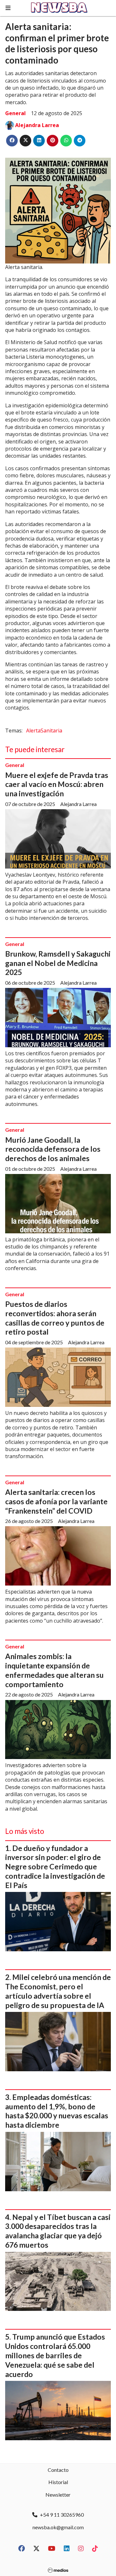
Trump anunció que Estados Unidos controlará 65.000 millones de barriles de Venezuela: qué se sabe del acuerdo (55, 2355)
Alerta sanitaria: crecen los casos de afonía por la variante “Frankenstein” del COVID (56, 1501)
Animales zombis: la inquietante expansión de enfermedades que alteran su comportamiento (54, 1670)
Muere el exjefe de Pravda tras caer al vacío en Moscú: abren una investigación (57, 784)
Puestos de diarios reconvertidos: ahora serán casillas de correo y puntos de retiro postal (55, 1318)
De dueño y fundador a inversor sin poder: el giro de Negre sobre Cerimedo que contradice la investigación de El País (55, 1867)
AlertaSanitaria (44, 731)
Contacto (58, 2470)
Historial (58, 2482)
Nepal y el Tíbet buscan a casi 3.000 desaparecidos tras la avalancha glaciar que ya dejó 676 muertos (58, 2231)
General (15, 113)
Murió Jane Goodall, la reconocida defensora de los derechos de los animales (53, 1149)
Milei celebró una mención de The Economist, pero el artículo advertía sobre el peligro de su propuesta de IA (58, 1991)
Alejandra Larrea (37, 125)
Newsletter (58, 2495)
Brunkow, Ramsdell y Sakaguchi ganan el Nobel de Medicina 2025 (58, 963)
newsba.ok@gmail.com (58, 2527)
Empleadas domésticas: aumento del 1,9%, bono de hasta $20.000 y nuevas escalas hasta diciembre (57, 2111)
